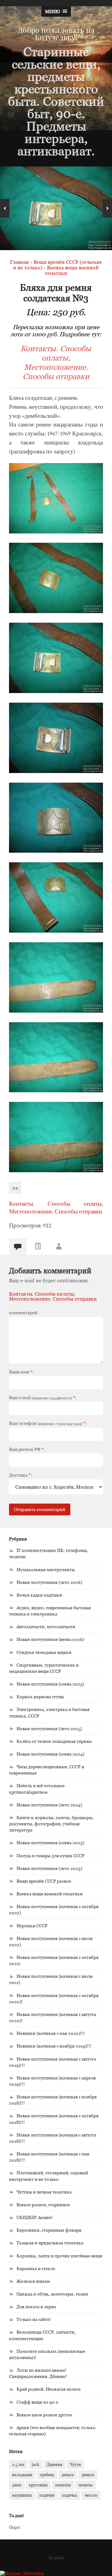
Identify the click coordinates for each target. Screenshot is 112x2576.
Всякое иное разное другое (44, 2415)
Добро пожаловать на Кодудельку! (56, 33)
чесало (91, 2495)
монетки (63, 2485)
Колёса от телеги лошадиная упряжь (54, 1741)
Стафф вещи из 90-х (37, 2402)
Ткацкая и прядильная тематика (50, 2243)
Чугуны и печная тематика (44, 2192)
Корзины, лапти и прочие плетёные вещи (59, 2256)
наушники (22, 2495)
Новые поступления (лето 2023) (49, 1868)
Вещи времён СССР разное (44, 1881)
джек (17, 2485)
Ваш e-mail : (43, 1398)
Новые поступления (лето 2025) (49, 1728)
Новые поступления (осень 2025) (50, 1684)
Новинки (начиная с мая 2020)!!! (51, 2033)
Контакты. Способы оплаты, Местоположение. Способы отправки (56, 362)
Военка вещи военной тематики (50, 1894)
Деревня (54, 2464)
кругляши (38, 2485)
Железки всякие (33, 2281)
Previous (5, 208)
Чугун (75, 2464)
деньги (88, 2475)
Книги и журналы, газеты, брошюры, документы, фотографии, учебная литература (51, 1824)
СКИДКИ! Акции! (35, 2217)
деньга (68, 2475)
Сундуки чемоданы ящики (44, 1652)
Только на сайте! (34, 2319)
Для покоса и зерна (36, 2306)
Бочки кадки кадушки (39, 1595)
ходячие (47, 2495)
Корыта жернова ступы (40, 1697)
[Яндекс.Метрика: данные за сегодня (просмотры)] (22, 2573)
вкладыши (22, 2475)
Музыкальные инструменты (46, 1569)
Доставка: (21, 1475)
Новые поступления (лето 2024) (49, 1805)
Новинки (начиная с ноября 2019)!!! (54, 2046)
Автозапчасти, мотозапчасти (46, 1626)
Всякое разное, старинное (43, 2205)
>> (15, 1188)
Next (107, 208)
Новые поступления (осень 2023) (50, 1843)
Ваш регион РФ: (27, 1449)
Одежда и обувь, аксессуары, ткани (52, 2294)
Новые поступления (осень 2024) (50, 1754)
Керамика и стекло (36, 2268)
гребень (47, 2475)
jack (35, 2464)
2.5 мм (18, 2464)
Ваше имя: (21, 1372)
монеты (86, 2485)
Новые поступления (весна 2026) (50, 1639)
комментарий (23, 1313)
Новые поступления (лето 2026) (49, 1582)
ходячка (70, 2495)
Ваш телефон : (48, 1423)
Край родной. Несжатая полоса (49, 2389)
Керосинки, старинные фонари (49, 2230)
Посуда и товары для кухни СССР (51, 1856)
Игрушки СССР (32, 1926)
